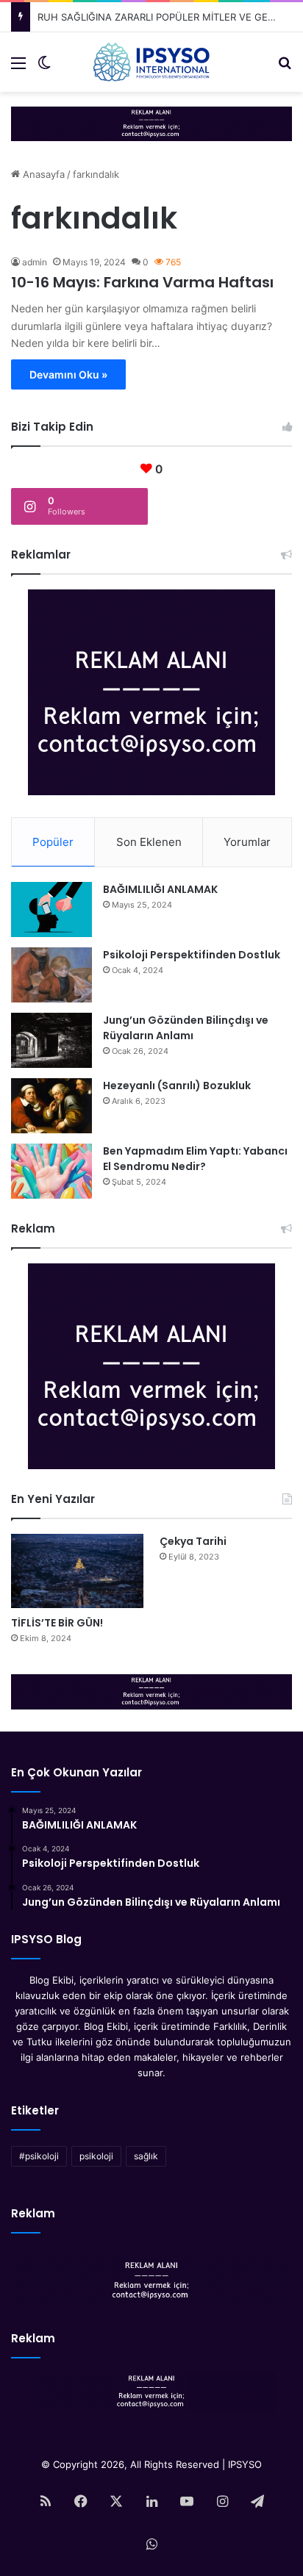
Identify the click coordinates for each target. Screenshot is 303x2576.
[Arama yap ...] (285, 68)
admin (35, 262)
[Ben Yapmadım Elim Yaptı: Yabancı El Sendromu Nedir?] (51, 1171)
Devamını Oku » (68, 374)
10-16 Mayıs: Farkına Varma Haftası (142, 282)
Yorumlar (247, 842)
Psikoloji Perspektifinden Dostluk (192, 955)
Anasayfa (42, 174)
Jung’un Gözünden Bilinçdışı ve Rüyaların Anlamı (186, 1028)
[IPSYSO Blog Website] (151, 62)
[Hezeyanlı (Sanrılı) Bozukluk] (51, 1106)
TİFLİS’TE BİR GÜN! (57, 1623)
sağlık (146, 2156)
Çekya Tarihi (193, 1541)
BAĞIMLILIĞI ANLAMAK (160, 889)
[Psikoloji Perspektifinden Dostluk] (51, 975)
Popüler (53, 842)
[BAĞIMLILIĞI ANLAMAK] (51, 910)
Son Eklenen (149, 842)
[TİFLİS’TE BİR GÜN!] (77, 1571)
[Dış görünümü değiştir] (44, 68)
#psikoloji (39, 2156)
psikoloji (96, 2156)
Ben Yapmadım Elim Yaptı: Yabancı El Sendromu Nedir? (195, 1159)
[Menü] (18, 68)
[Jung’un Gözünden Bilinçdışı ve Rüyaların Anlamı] (51, 1040)
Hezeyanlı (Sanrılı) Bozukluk (177, 1086)
